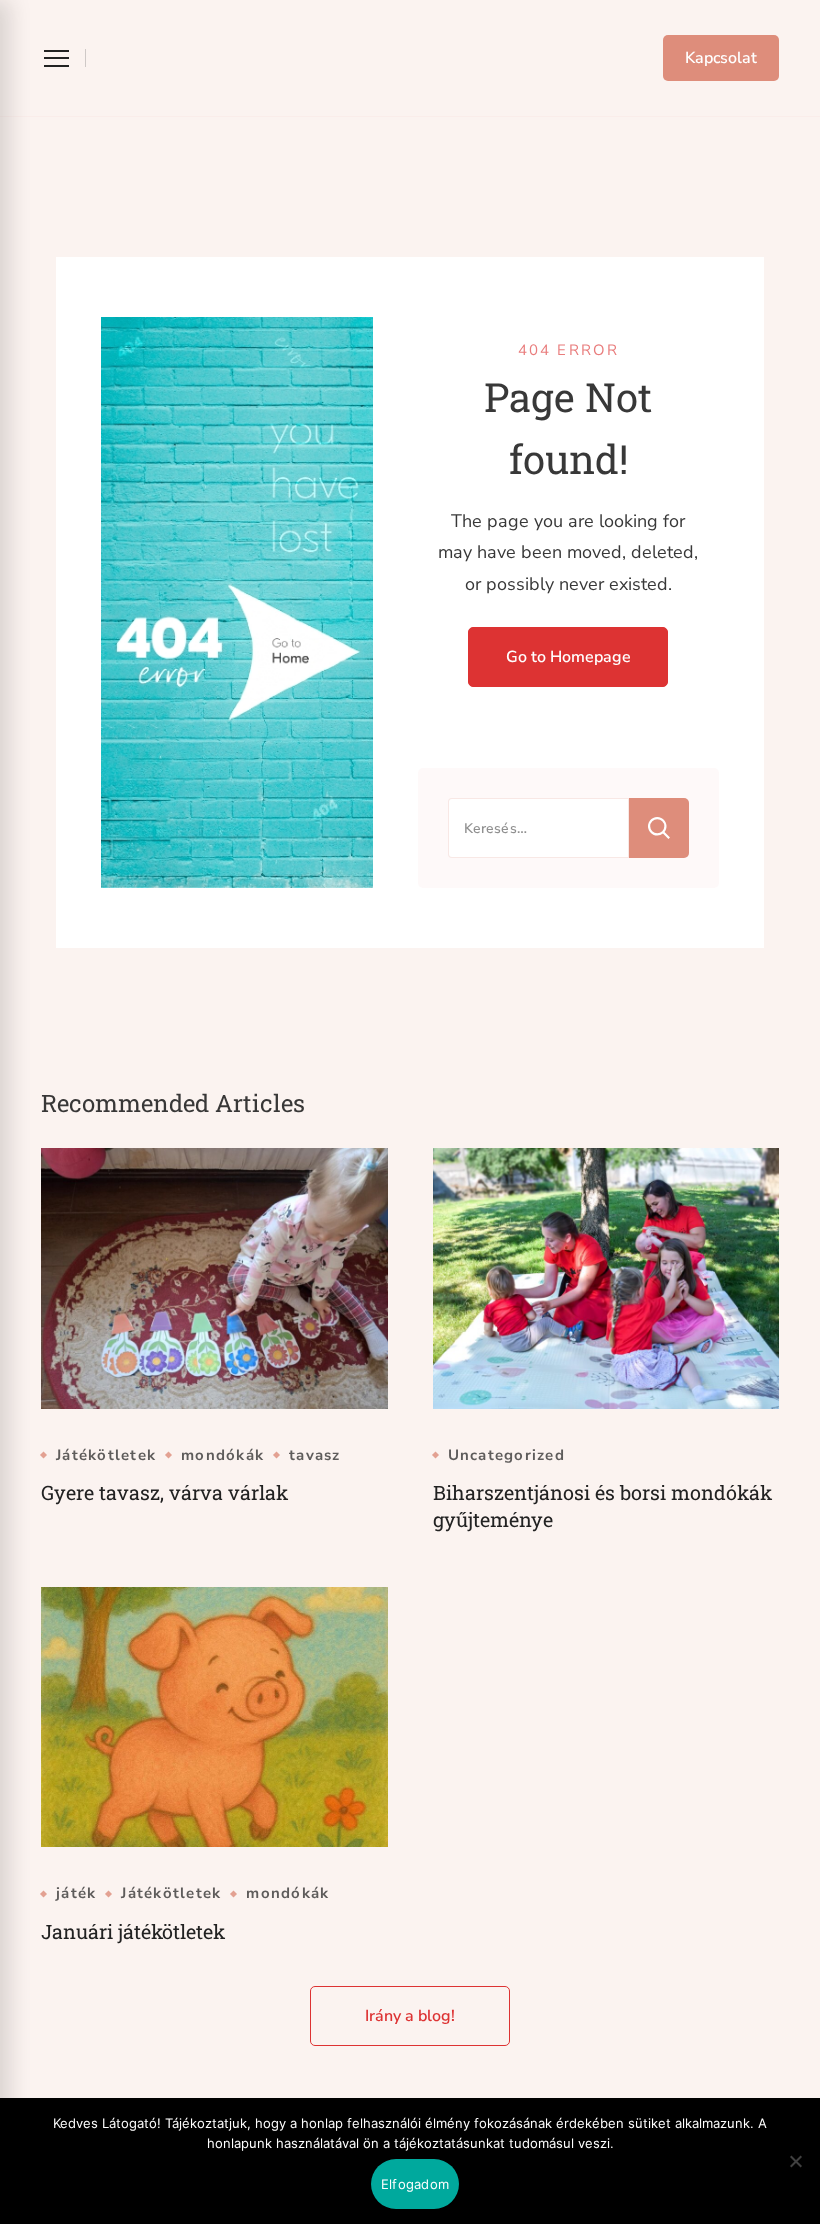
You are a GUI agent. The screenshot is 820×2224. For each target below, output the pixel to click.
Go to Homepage (568, 657)
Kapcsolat (721, 58)
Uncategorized (506, 1455)
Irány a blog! (410, 2016)
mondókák (222, 1455)
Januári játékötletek (133, 1931)
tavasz (315, 1455)
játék (76, 1893)
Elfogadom (415, 2184)
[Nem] (795, 2176)
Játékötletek (106, 1455)
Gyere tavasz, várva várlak (164, 1492)
